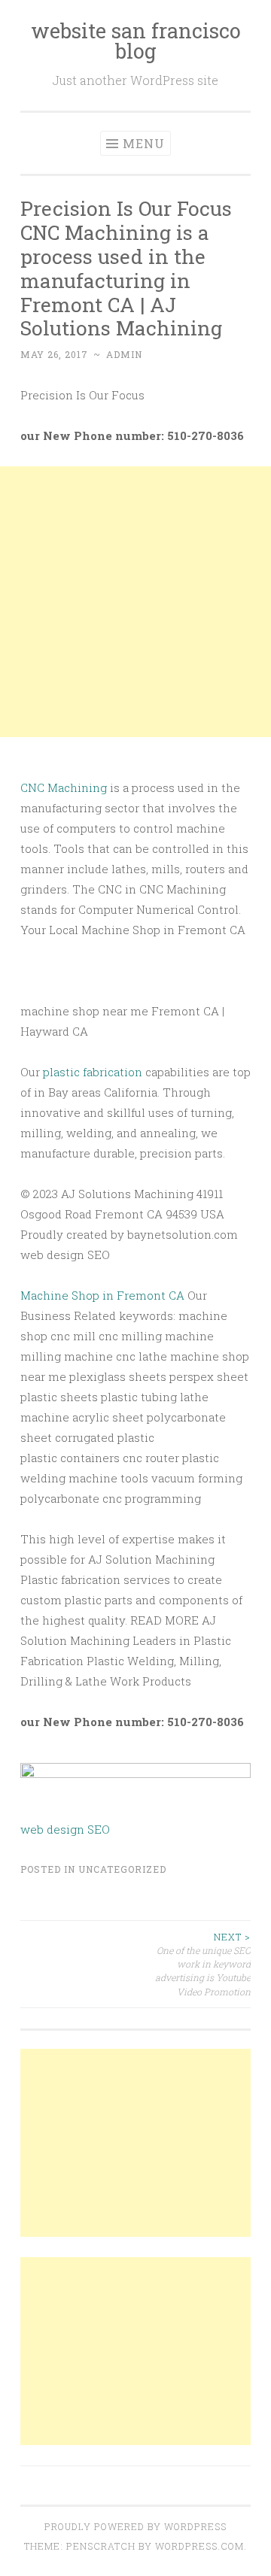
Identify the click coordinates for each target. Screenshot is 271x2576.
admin (124, 354)
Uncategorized (122, 1869)
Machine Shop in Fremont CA (102, 1295)
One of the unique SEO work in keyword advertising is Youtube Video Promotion (203, 1964)
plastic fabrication (93, 1072)
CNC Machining (64, 787)
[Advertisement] (135, 602)
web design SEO (65, 1829)
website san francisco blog (136, 41)
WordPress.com (199, 2546)
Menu (144, 143)
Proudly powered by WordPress (135, 2526)
